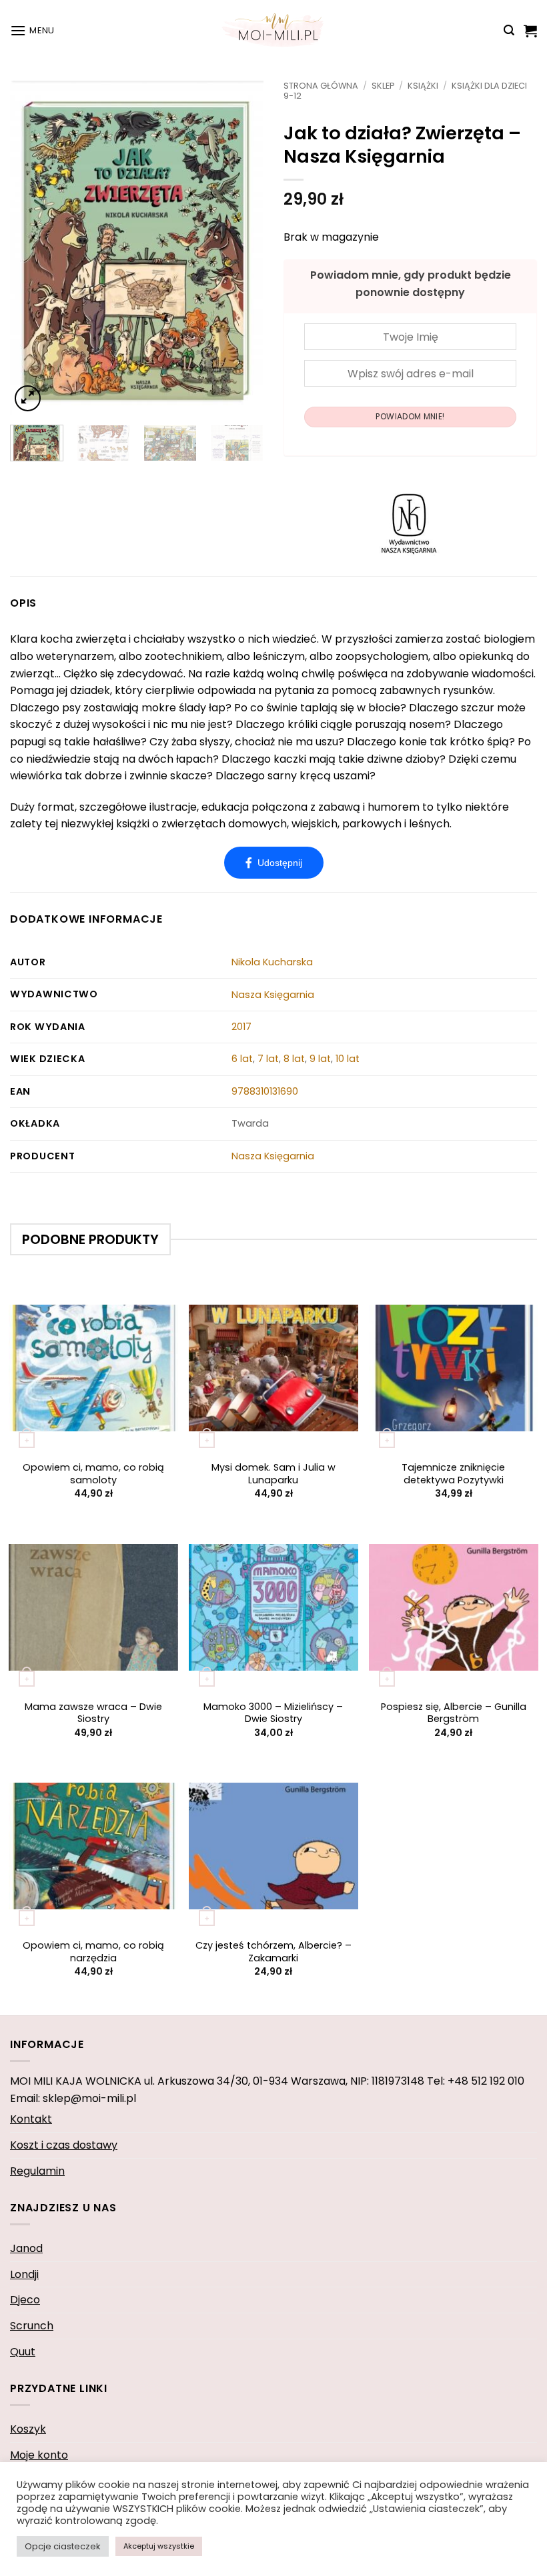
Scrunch (32, 2326)
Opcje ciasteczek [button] (63, 2546)
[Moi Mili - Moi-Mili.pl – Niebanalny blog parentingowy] (273, 30)
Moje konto (39, 2455)
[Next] (241, 247)
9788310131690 (265, 1091)
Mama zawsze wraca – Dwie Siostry (93, 1713)
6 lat (242, 1059)
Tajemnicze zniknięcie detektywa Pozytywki (453, 1474)
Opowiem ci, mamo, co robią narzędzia (93, 1952)
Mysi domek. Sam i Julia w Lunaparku (273, 1474)
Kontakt (31, 2119)
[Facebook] (274, 863)
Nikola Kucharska (272, 962)
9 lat (320, 1059)
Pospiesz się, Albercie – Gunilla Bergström (454, 1713)
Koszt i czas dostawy (64, 2145)
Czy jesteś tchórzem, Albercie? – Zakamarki (273, 1952)
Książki (423, 86)
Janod (26, 2248)
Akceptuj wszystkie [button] (159, 2546)
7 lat (268, 1059)
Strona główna (321, 86)
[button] (32, 30)
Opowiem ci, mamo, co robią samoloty (93, 1474)
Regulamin (37, 2171)
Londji (24, 2274)
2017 (241, 1027)
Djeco (25, 2300)
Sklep (383, 86)
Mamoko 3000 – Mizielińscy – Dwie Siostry (273, 1713)
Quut (23, 2352)
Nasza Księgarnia (273, 995)
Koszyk (28, 2429)
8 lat (294, 1059)
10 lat (348, 1059)
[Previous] (32, 247)
